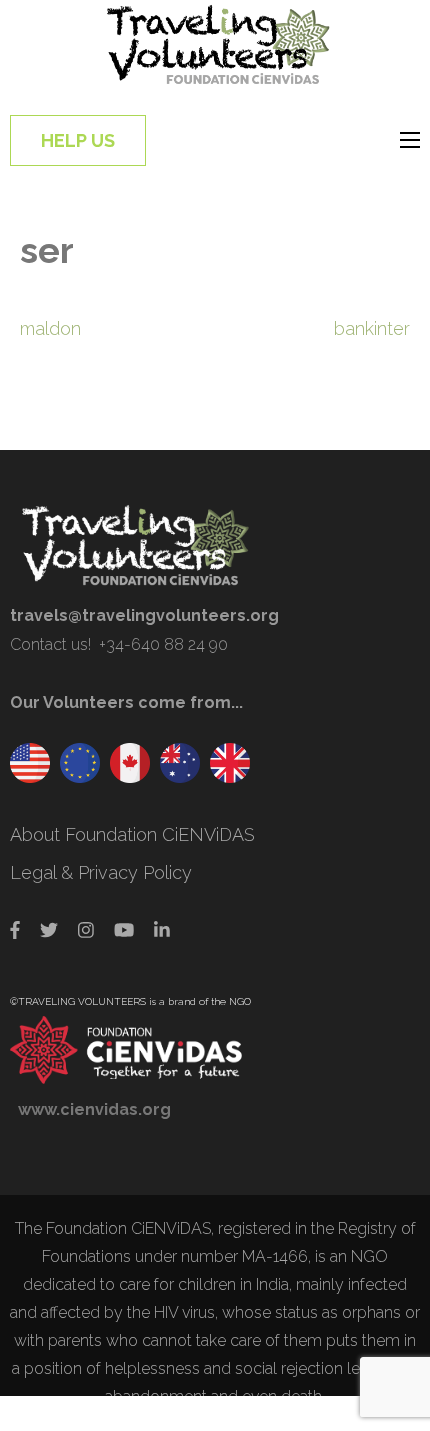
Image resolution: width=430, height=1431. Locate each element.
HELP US (78, 140)
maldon (50, 328)
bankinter (372, 328)
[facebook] (15, 930)
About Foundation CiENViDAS (132, 834)
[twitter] (49, 930)
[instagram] (86, 930)
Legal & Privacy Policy (101, 872)
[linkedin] (162, 930)
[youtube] (124, 930)
